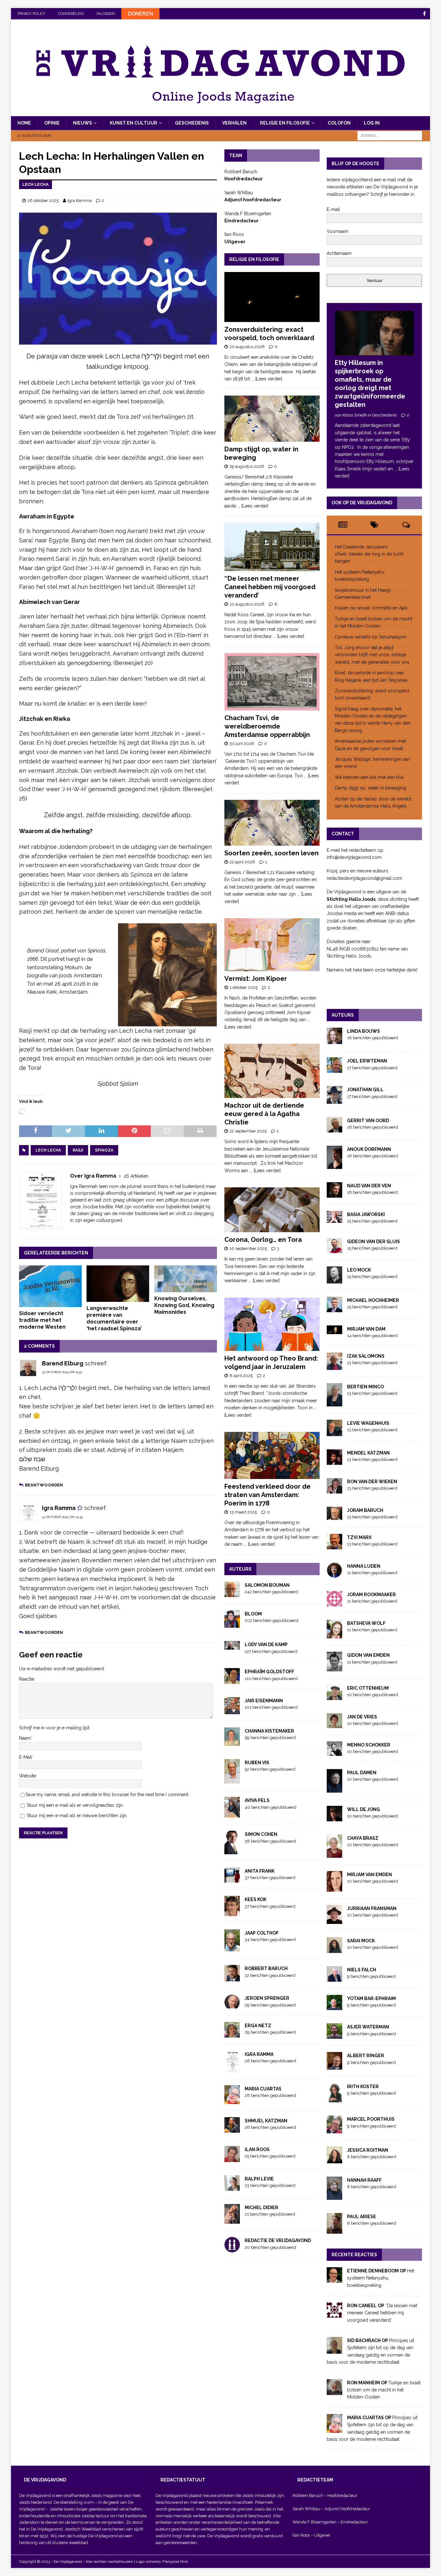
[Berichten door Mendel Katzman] (334, 1461)
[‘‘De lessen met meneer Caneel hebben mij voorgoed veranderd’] (272, 547)
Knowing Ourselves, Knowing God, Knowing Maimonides (184, 1305)
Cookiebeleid (71, 14)
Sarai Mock (361, 1941)
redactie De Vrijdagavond (278, 2240)
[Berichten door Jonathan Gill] (334, 1100)
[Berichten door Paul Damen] (334, 1789)
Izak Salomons (366, 1356)
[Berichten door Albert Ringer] (334, 2066)
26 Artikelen (136, 1176)
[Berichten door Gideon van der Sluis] (334, 1250)
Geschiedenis (192, 123)
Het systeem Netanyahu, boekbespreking (381, 2278)
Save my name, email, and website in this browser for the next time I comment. (107, 1795)
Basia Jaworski (366, 1214)
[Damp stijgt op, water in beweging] (272, 419)
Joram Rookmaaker (371, 1595)
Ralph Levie (259, 2179)
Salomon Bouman (267, 1585)
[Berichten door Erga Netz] (232, 2034)
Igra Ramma (80, 201)
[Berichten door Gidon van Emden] (334, 1667)
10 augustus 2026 (247, 604)
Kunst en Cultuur (133, 123)
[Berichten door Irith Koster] (334, 2099)
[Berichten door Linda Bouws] (334, 1041)
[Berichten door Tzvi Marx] (334, 1546)
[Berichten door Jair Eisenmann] (232, 1711)
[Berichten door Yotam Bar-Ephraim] (334, 2007)
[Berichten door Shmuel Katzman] (232, 2129)
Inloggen (106, 14)
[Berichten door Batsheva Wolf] (334, 1635)
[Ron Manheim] (334, 2391)
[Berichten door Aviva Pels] (232, 1814)
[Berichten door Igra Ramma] (232, 2068)
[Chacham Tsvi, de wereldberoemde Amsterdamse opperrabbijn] (272, 682)
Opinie (52, 123)
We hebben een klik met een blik (369, 777)
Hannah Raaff (364, 2180)
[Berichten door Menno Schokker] (334, 1752)
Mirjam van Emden (369, 1875)
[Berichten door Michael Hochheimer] (334, 1309)
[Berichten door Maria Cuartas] (232, 2100)
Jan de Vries (362, 1717)
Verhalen (234, 123)
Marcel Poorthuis (371, 2119)
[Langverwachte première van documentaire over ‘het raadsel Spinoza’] (118, 1284)
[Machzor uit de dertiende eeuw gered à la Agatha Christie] (272, 1071)
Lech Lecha (48, 1150)
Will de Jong (364, 1809)
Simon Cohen (261, 1834)
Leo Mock (359, 1270)
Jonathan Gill (365, 1090)
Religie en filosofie (285, 123)
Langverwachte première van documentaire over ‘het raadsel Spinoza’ (114, 1318)
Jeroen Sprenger (267, 1998)
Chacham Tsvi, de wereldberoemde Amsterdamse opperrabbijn (267, 726)
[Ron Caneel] (334, 2314)
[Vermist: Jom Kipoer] (272, 945)
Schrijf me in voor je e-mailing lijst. (55, 1728)
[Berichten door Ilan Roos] (232, 2158)
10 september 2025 (248, 1248)
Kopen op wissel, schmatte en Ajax (372, 608)
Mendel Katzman (368, 1453)
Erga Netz (258, 2026)
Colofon (339, 123)
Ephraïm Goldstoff (269, 1672)
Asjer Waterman (368, 2027)
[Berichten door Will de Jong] (334, 1817)
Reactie (27, 1679)
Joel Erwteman (367, 1061)
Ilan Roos (257, 2149)
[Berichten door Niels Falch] (334, 1978)
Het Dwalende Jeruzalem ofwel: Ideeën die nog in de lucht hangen (369, 554)
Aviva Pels (257, 1800)
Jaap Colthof (262, 1933)
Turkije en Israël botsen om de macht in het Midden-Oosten (384, 2390)
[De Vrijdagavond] (221, 113)
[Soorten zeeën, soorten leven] (272, 823)
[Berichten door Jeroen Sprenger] (232, 2005)
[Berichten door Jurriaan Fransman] (334, 1920)
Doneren (140, 14)
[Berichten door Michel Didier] (232, 2220)
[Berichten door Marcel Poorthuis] (334, 2129)
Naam (25, 1738)
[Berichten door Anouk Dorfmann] (334, 1165)
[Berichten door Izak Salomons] (334, 1366)
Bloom (253, 1614)
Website (28, 1776)
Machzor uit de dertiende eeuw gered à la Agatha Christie (264, 1114)
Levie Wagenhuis (368, 1423)
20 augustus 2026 (247, 347)
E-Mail (26, 1757)
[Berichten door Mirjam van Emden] (334, 1888)
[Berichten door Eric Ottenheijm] (334, 1696)
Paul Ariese (362, 2217)
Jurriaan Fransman (372, 1908)
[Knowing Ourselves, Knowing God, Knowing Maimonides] (186, 1279)
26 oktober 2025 (43, 201)
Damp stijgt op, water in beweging (370, 788)
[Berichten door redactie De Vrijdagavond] (232, 2249)
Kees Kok (256, 1899)
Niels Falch (362, 1970)
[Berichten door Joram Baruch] (334, 1516)
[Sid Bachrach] (334, 2350)
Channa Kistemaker (269, 1731)
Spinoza (104, 1150)
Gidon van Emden (368, 1655)
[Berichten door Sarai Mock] (334, 1949)
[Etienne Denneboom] (334, 2279)
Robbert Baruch (266, 1968)
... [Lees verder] (267, 379)
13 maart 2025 (243, 1512)
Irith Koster (363, 2087)
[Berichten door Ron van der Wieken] (334, 1490)
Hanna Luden (364, 1566)
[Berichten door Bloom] (232, 1624)
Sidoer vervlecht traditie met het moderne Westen (42, 1320)
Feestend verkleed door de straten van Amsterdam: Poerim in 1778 (267, 1495)
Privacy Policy (31, 14)
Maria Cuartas (263, 2089)
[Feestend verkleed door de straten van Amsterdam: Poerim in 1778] (272, 1455)
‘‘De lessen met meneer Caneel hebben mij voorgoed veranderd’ (270, 587)
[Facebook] (424, 14)
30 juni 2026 (242, 744)
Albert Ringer (366, 2056)
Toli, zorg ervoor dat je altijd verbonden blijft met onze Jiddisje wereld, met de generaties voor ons (372, 655)
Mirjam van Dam (366, 1329)
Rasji (78, 1150)
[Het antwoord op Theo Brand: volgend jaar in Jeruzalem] (272, 1324)
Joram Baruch (365, 1510)
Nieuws (82, 123)
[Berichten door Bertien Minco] (334, 1403)
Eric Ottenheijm (368, 1688)
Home (24, 123)
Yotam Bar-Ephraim (371, 1998)
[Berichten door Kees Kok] (232, 1912)
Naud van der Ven (369, 1186)
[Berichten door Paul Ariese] (334, 2230)
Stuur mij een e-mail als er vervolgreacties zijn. (75, 1805)
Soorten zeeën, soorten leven (272, 853)
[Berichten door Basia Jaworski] (334, 1219)
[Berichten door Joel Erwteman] (334, 1069)
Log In (372, 123)
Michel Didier (262, 2208)
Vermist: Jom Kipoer (256, 979)
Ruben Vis (257, 1763)
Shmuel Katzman (266, 2121)
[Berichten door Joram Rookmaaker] (334, 1603)
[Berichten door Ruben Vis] (232, 1780)
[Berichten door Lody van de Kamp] (232, 1646)
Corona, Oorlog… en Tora (263, 1240)
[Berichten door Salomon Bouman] (232, 1593)
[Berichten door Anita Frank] (232, 1879)
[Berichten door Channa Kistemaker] (232, 1742)
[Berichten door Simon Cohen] (232, 1850)
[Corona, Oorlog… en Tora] (272, 1210)
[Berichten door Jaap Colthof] (232, 1948)
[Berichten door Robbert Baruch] (232, 1978)
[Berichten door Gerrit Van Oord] (334, 1129)
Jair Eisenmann (264, 1701)
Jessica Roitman (368, 2150)
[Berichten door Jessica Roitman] (334, 2159)
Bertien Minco (365, 1387)
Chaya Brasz (363, 1838)
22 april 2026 (242, 862)
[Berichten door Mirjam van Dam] (334, 1331)
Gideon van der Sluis (374, 1242)
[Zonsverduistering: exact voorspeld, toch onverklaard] (272, 297)
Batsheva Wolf (366, 1623)
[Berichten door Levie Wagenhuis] (334, 1432)
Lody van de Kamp (266, 1645)
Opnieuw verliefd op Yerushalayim (371, 637)
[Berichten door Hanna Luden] (334, 1574)
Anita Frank (260, 1871)
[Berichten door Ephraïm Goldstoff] (232, 1680)
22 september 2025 (248, 1131)
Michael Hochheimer (373, 1300)
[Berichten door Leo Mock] (334, 1280)
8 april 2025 (241, 1376)
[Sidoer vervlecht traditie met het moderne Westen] (50, 1286)
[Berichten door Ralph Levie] (232, 2187)
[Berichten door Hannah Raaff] (334, 2196)
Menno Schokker (369, 1745)
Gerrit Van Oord (368, 1121)
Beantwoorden (44, 1485)
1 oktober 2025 (244, 987)
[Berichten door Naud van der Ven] (334, 1194)
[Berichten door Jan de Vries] (334, 1724)
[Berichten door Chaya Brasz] (334, 1854)
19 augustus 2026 (247, 466)
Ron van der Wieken (372, 1482)
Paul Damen (362, 1773)
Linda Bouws (364, 1031)
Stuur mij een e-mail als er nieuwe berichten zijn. (77, 1816)
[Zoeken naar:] (390, 135)
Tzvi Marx (359, 1537)
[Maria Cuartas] (334, 2429)
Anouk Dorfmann (369, 1149)
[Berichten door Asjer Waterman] (334, 2035)
